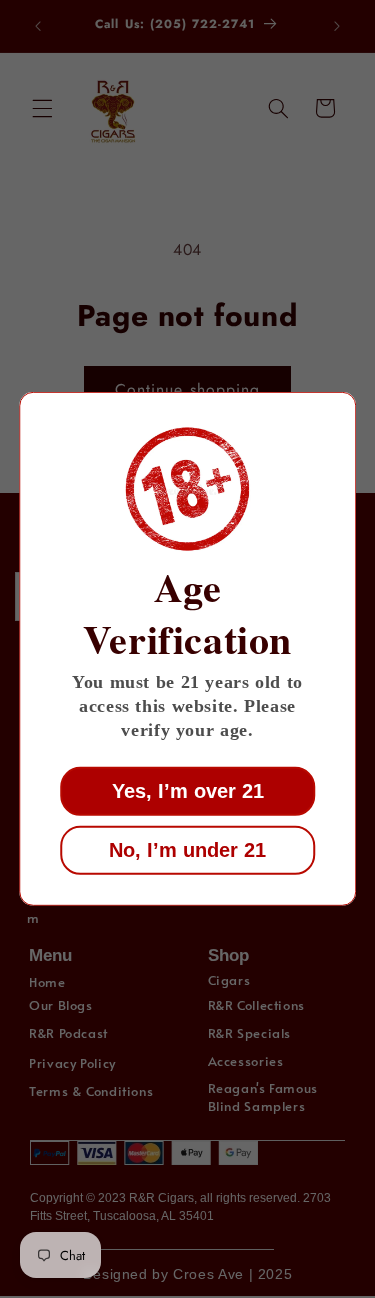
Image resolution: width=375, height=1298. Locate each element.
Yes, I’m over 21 (188, 791)
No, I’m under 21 (187, 850)
